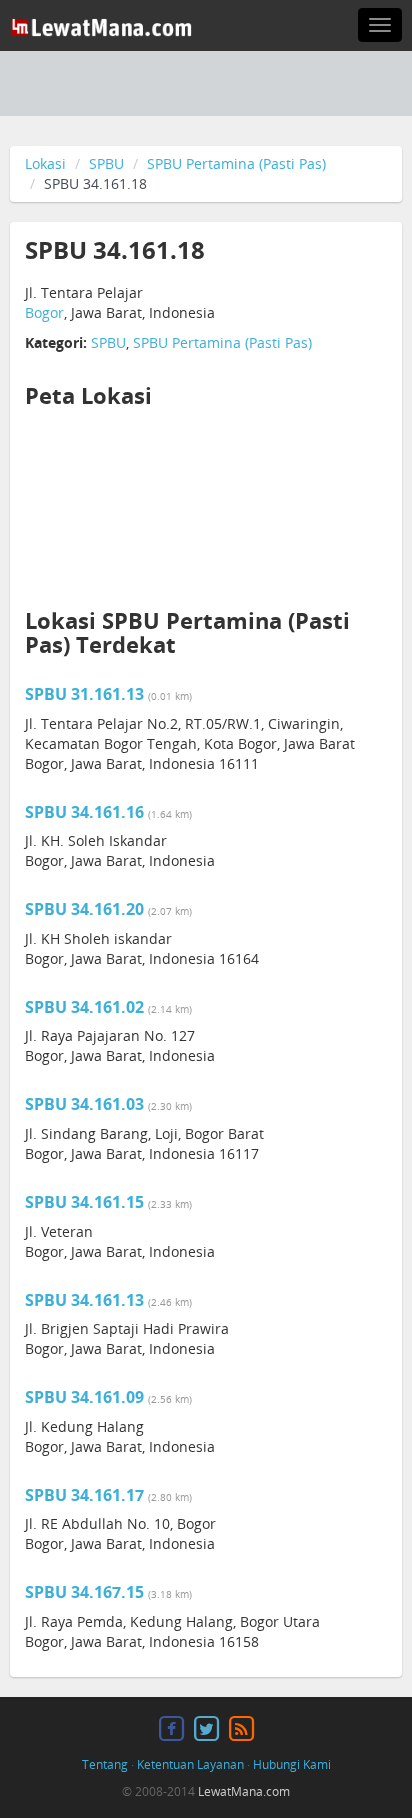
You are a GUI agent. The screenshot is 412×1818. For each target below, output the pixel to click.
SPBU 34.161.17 (84, 1495)
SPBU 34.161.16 (84, 812)
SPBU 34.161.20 (84, 909)
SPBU (106, 163)
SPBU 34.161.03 (84, 1104)
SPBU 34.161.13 (84, 1300)
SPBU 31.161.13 (84, 694)
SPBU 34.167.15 (84, 1592)
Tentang (105, 1764)
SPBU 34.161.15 (84, 1202)
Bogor (44, 312)
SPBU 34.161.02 (84, 1007)
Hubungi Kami (292, 1764)
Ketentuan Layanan (190, 1764)
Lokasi (45, 163)
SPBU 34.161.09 (84, 1397)
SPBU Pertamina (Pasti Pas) (236, 163)
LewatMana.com (244, 1791)
